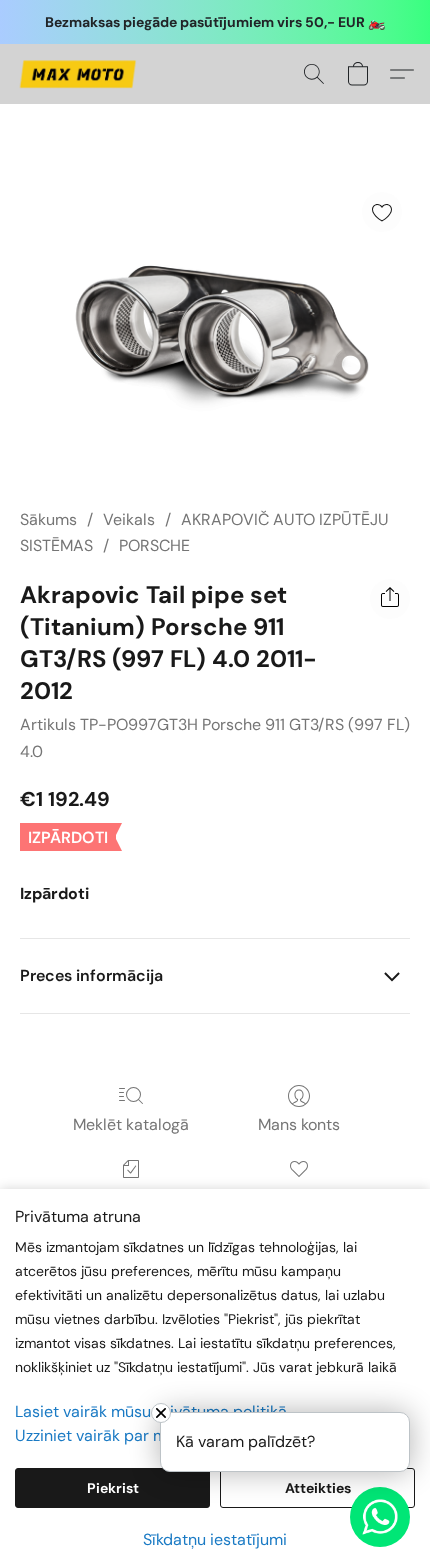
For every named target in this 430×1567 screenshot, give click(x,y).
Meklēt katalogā (131, 1124)
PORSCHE (154, 545)
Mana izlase (298, 1197)
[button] (80, 74)
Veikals (129, 519)
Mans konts (299, 1124)
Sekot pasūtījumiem (131, 1197)
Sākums (48, 519)
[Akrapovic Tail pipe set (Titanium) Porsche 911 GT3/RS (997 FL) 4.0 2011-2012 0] (215, 330)
